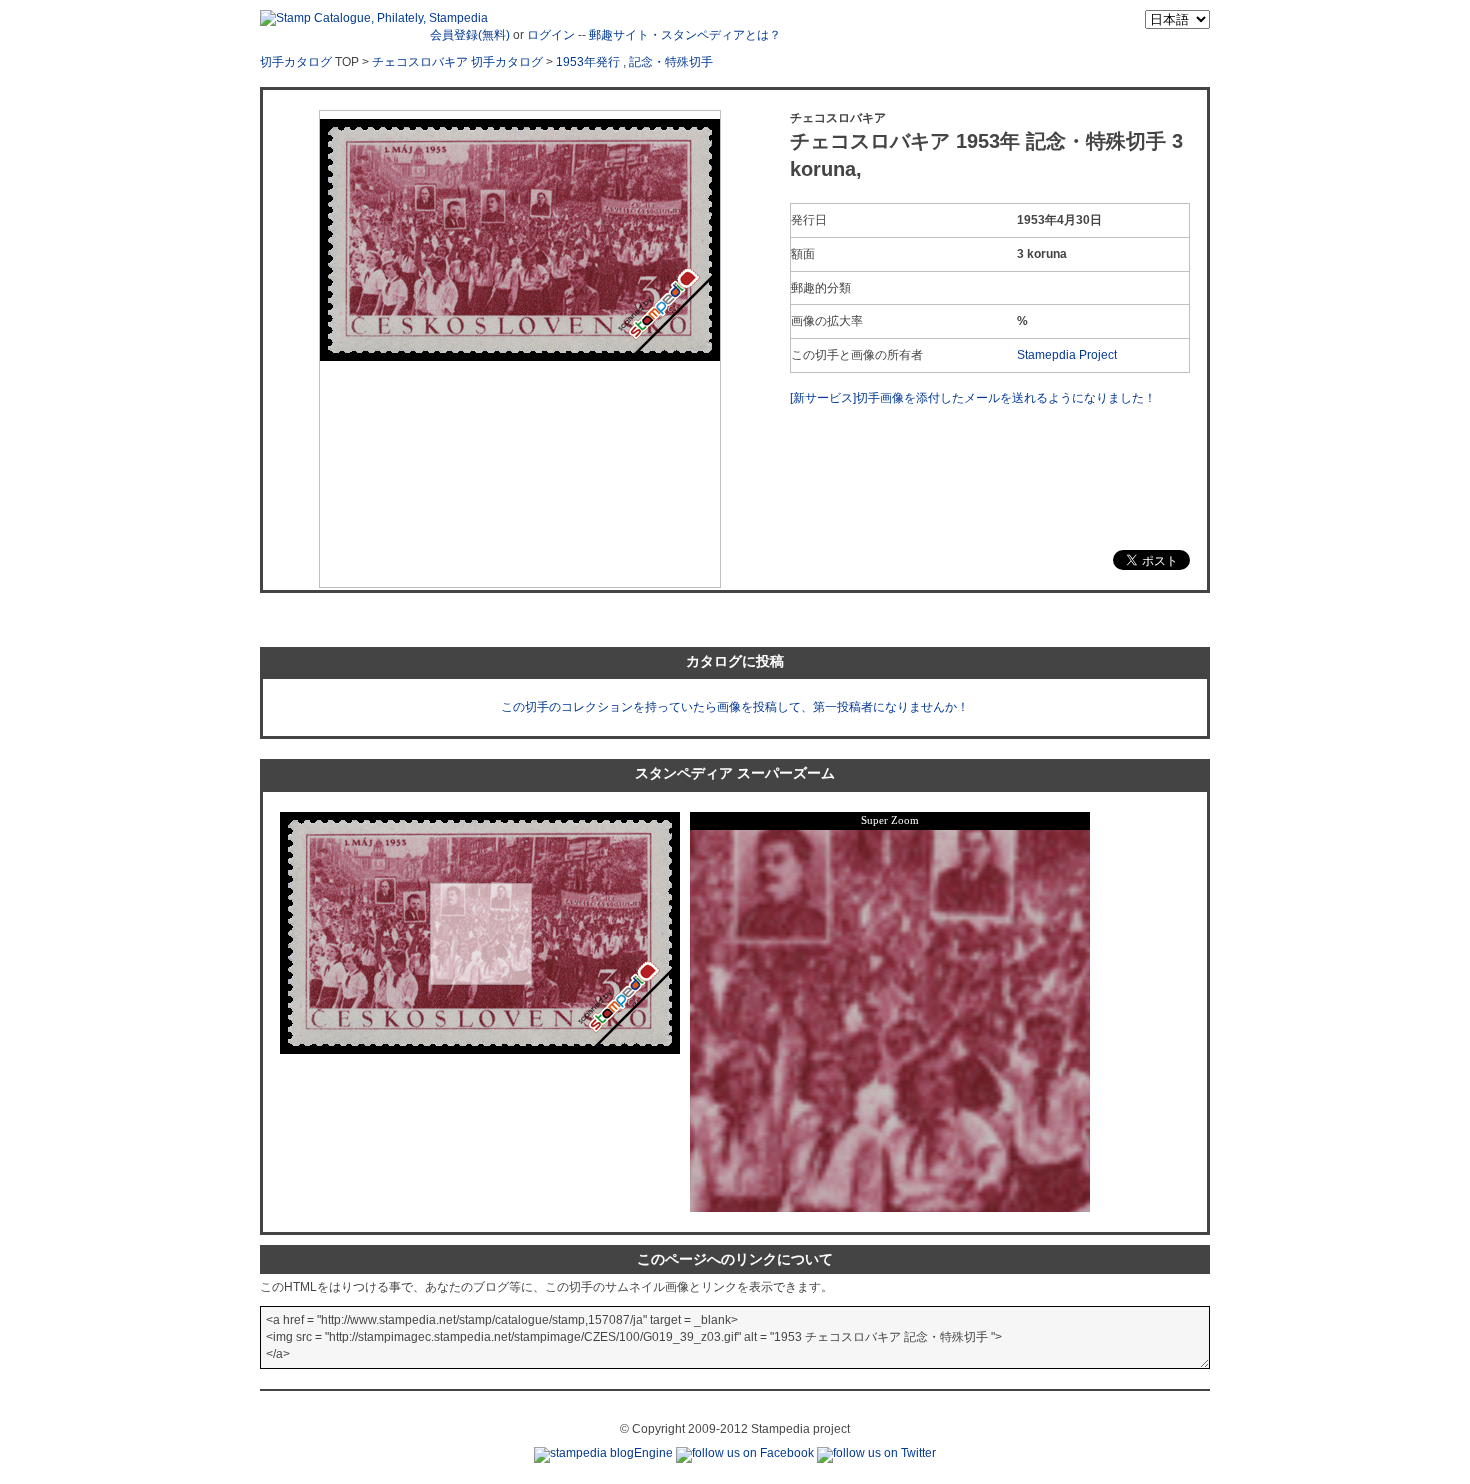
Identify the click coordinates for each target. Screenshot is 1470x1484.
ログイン (551, 35)
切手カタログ (296, 62)
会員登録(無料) (470, 35)
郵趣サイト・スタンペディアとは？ (685, 35)
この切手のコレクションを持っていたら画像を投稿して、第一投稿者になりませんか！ (735, 707)
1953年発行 (588, 62)
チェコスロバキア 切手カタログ (457, 62)
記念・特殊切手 (671, 62)
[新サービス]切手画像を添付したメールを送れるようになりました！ (973, 398)
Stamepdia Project (1067, 355)
